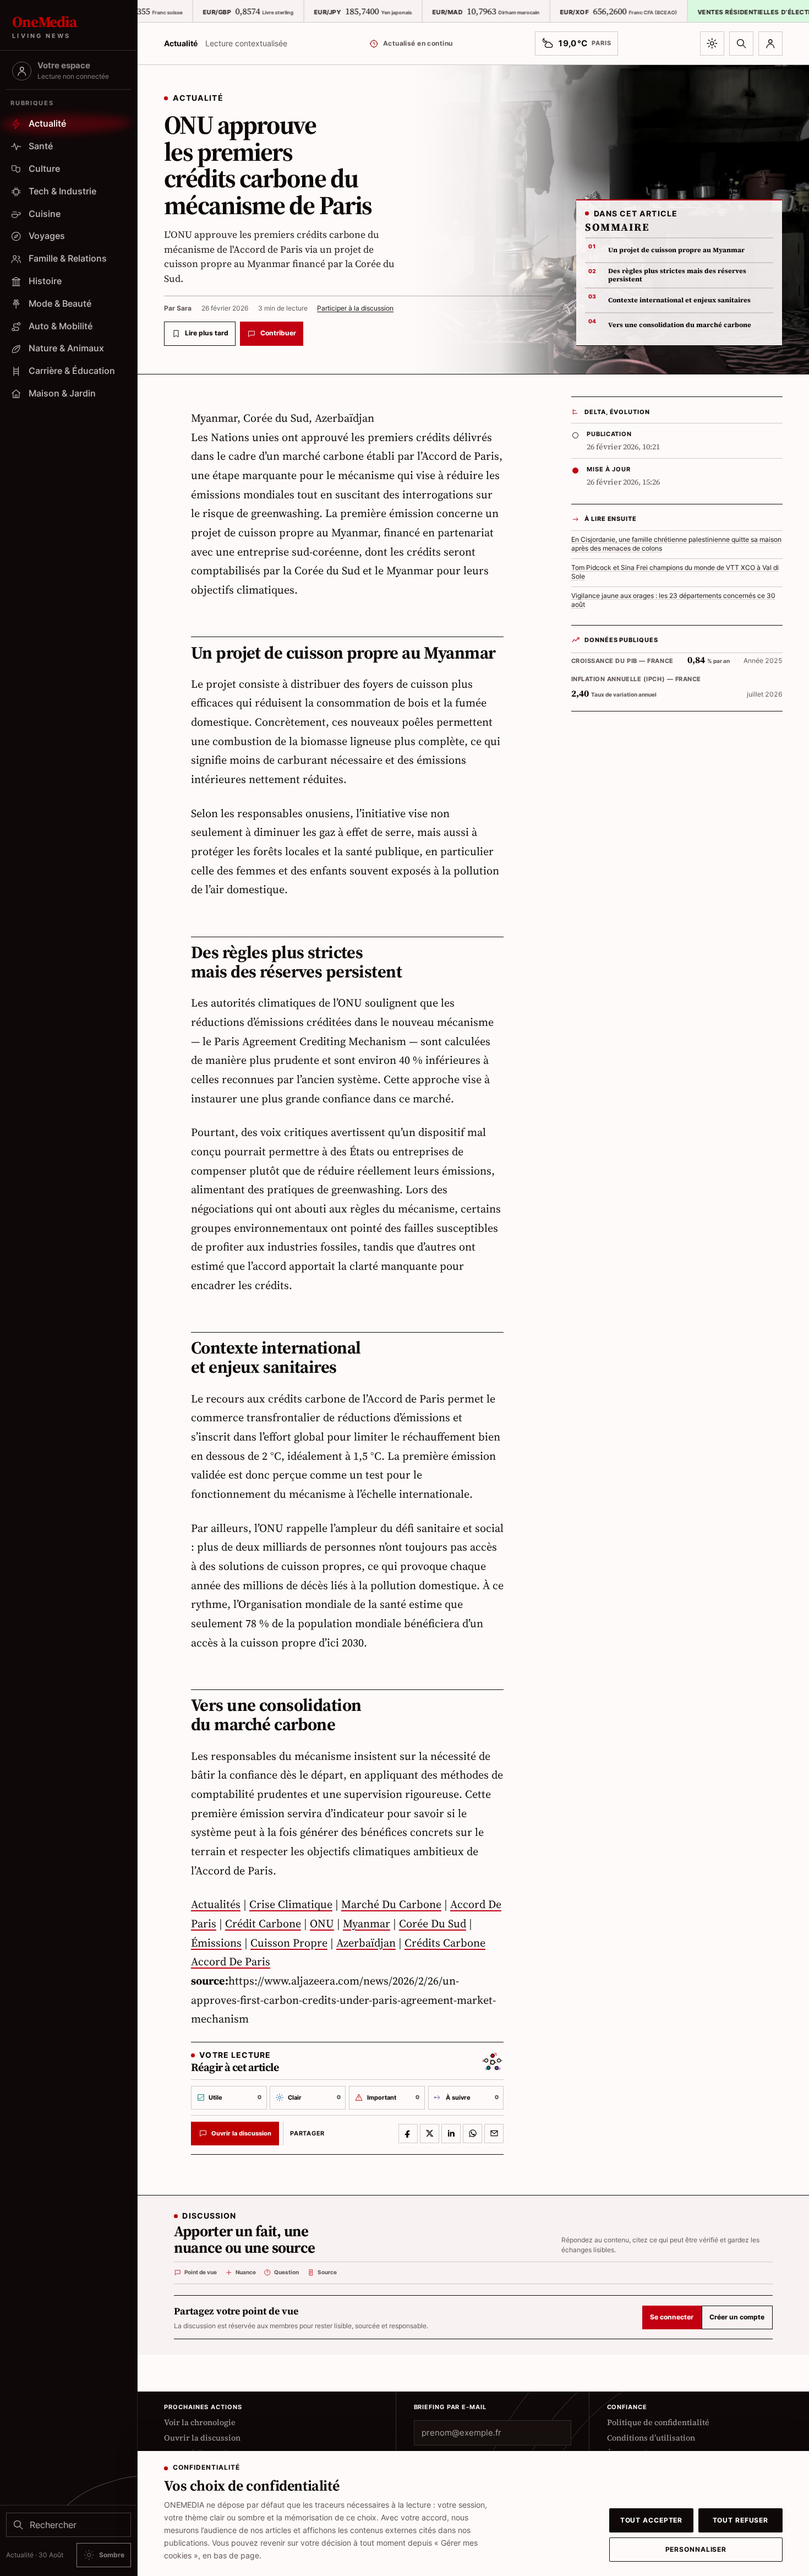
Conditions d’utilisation (651, 2438)
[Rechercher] (741, 44)
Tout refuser (741, 2520)
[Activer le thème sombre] (712, 44)
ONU (322, 1923)
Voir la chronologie (200, 2422)
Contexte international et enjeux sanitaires (679, 300)
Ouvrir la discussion (202, 2438)
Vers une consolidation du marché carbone (680, 325)
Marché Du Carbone (391, 1904)
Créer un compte (737, 2317)
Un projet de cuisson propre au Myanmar (676, 250)
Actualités (216, 1904)
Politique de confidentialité (658, 2422)
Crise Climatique (291, 1904)
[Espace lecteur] (770, 44)
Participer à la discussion (355, 308)
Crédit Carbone (263, 1923)
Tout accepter (652, 2520)
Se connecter (672, 2317)
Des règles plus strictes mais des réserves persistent (677, 275)
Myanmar (367, 1923)
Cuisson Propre (289, 1943)
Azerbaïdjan (366, 1943)
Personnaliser (696, 2550)
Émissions (216, 1943)
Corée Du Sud (433, 1923)
